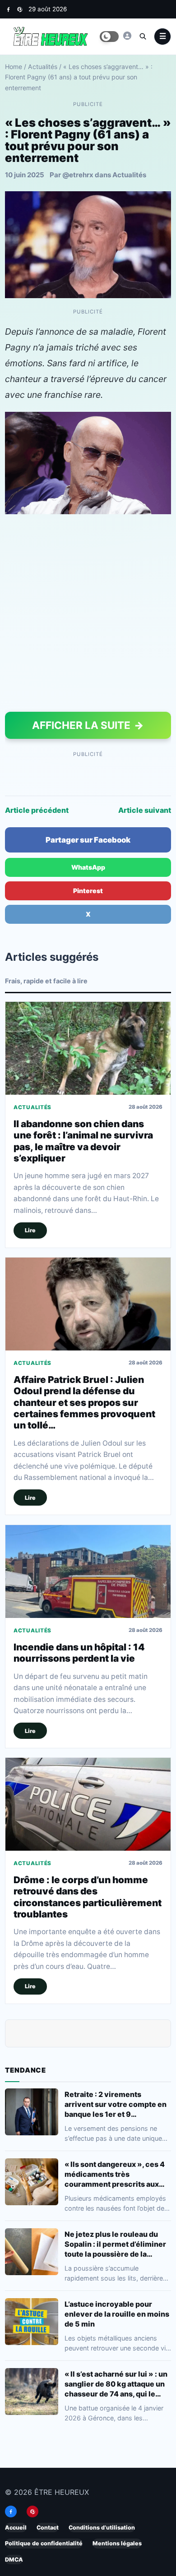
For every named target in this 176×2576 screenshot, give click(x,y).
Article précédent (37, 810)
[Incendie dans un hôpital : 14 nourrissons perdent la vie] (88, 1571)
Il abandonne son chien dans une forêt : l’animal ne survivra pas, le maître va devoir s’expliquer (83, 1141)
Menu (162, 37)
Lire (30, 1231)
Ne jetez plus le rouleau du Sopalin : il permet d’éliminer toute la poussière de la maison (115, 2244)
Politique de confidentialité (44, 2544)
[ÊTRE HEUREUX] (127, 36)
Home (14, 67)
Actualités (43, 67)
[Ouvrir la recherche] (143, 36)
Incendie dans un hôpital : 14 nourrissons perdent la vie (79, 1653)
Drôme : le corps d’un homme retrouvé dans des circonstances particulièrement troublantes (88, 1897)
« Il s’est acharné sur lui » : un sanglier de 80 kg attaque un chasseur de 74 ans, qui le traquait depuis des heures (116, 2384)
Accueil (16, 2528)
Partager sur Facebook (88, 840)
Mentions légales (117, 2544)
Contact (48, 2528)
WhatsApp (88, 867)
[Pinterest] (20, 9)
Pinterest (88, 891)
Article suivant (145, 810)
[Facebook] (8, 9)
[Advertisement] (88, 615)
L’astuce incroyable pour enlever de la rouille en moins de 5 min (117, 2313)
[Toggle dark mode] (109, 37)
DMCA (14, 2560)
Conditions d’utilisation (102, 2528)
